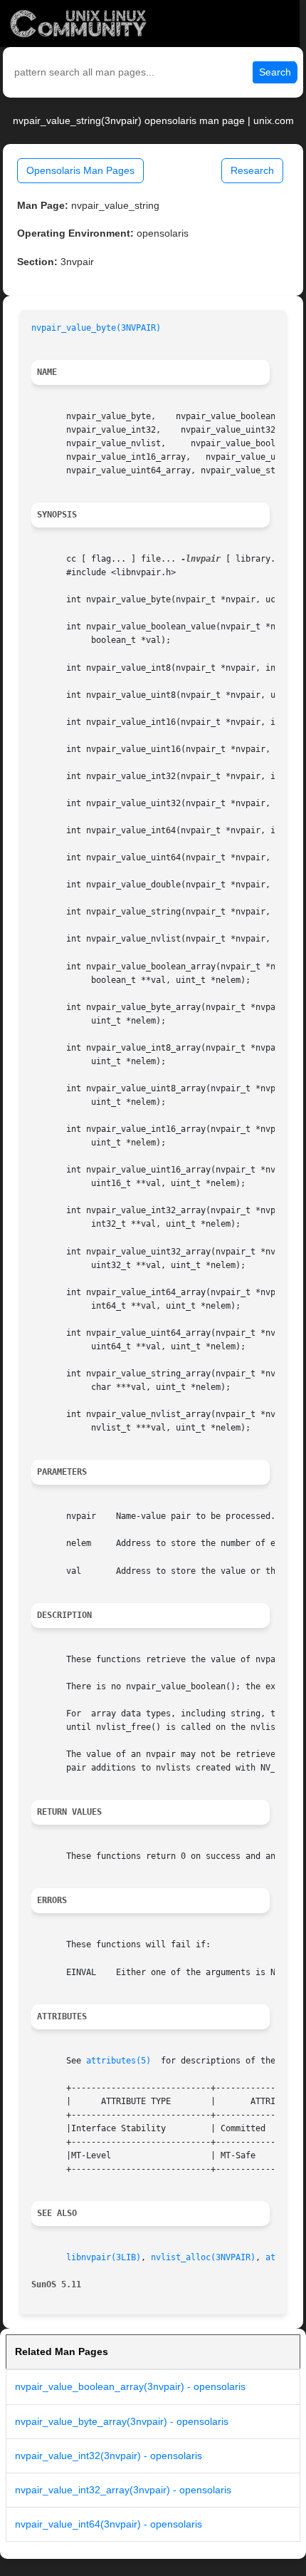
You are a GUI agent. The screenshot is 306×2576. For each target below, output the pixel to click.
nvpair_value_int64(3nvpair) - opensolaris (109, 2524)
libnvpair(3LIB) (104, 2257)
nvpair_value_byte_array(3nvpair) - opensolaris (122, 2421)
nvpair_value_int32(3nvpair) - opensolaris (109, 2456)
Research (252, 170)
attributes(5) (118, 2061)
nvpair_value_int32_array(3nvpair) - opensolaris (123, 2490)
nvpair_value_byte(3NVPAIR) (96, 328)
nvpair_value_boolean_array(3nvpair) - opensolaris (130, 2386)
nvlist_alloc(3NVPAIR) (203, 2257)
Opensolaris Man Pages (80, 170)
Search (275, 72)
